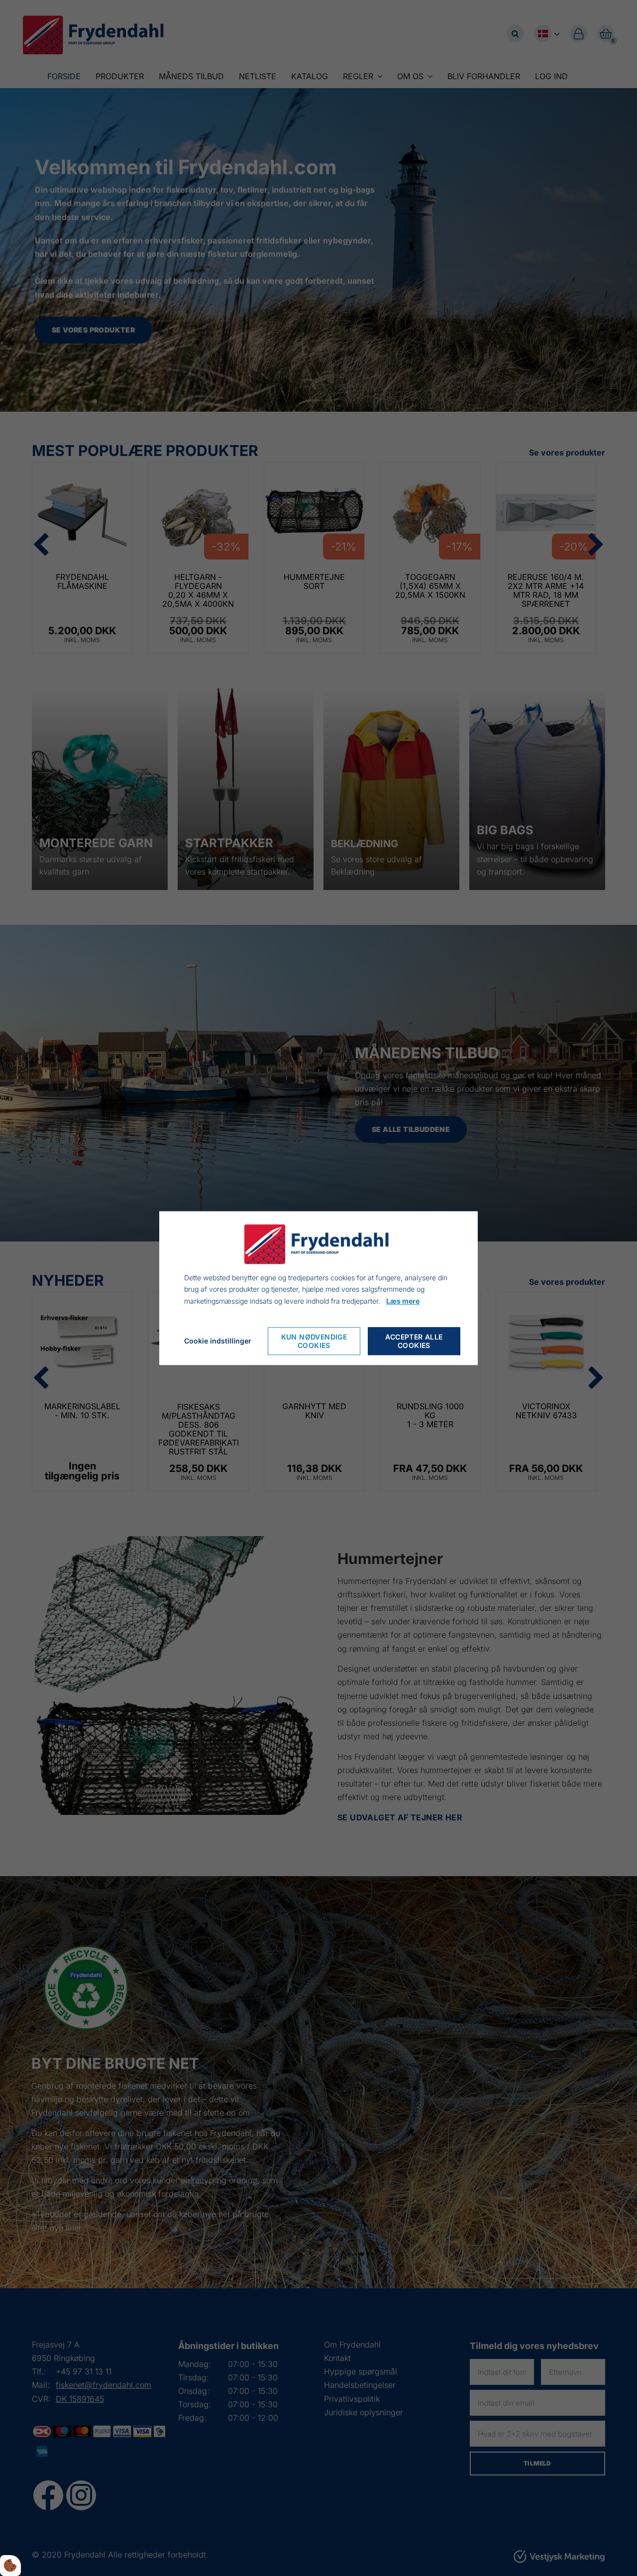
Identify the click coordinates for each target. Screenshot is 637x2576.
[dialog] (318, 1288)
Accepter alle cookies (414, 1341)
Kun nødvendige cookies (314, 1341)
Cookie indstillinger (218, 1341)
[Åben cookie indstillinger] (10, 2566)
